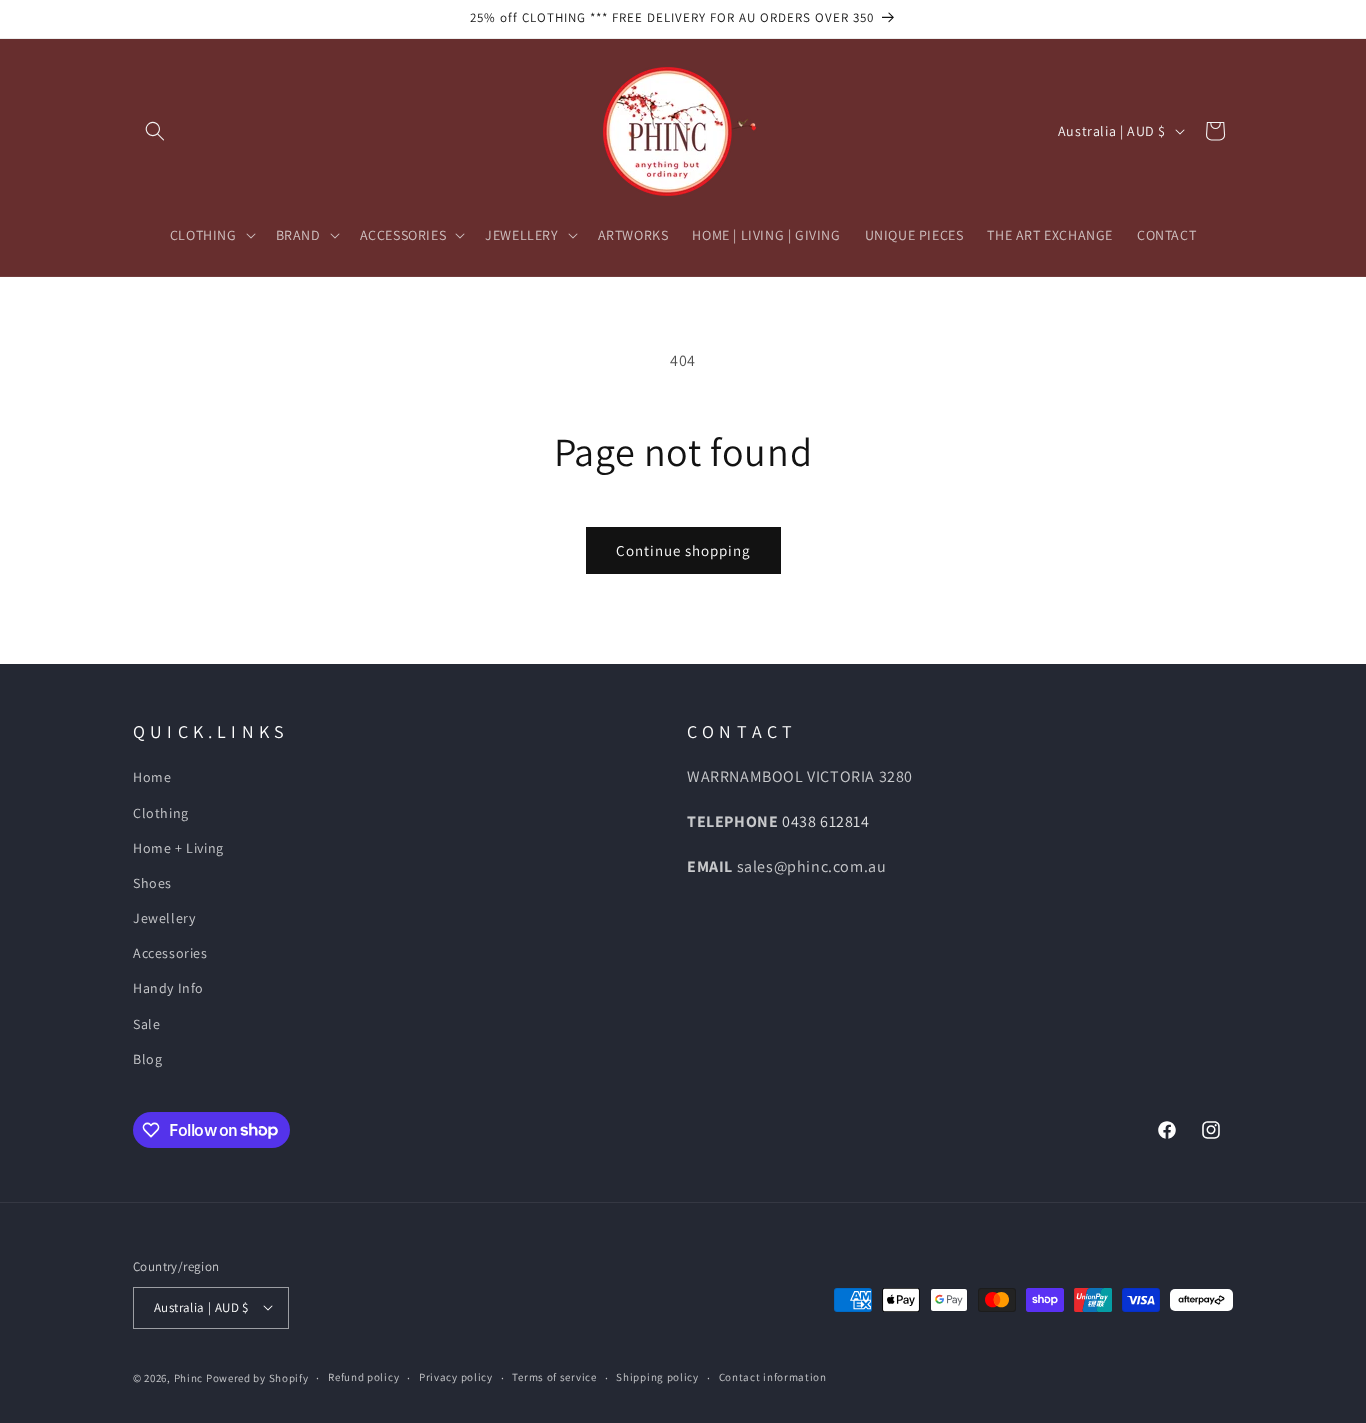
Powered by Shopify (257, 1377)
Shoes (152, 883)
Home (152, 778)
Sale (146, 1024)
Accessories (170, 954)
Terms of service (554, 1377)
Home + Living (178, 848)
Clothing (161, 813)
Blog (147, 1059)
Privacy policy (456, 1377)
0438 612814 (826, 822)
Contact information (773, 1377)
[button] (155, 131)
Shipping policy (657, 1377)
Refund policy (363, 1377)
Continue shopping (683, 550)
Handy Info (168, 989)
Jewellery (164, 919)
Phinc (190, 1377)
